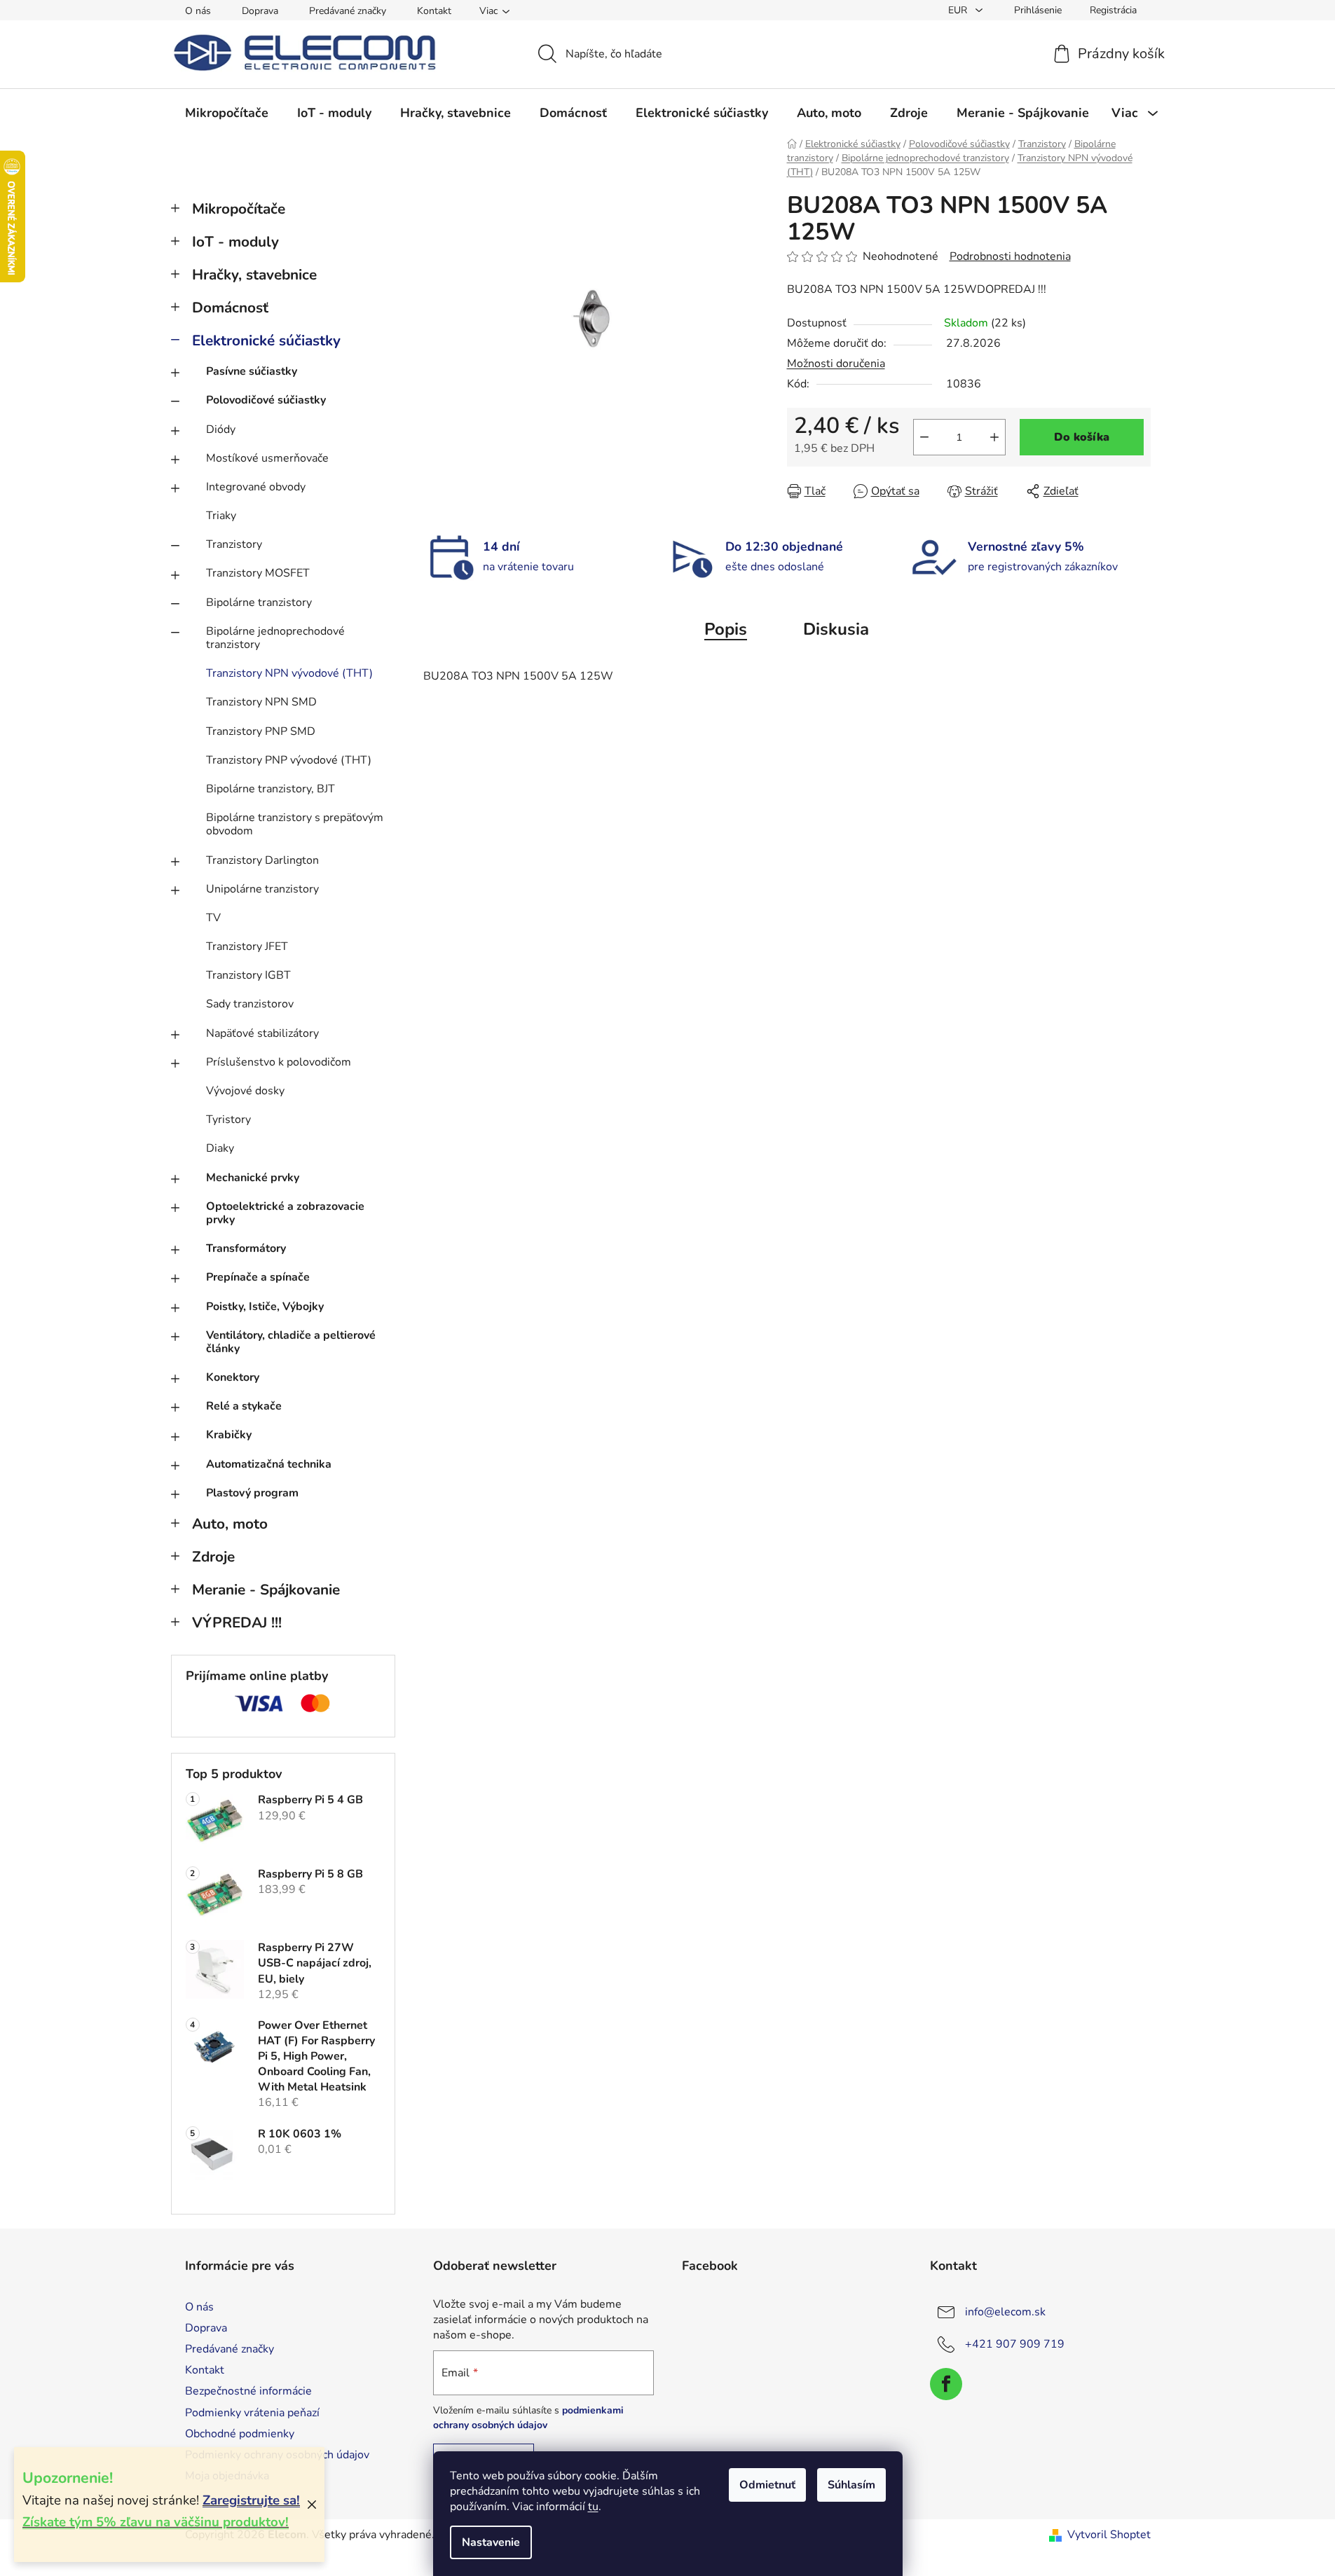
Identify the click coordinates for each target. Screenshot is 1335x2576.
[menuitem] (227, 113)
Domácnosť (230, 308)
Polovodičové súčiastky (266, 400)
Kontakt (434, 11)
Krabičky (229, 1435)
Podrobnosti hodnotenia (1010, 256)
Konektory (233, 1377)
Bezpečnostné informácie (248, 2391)
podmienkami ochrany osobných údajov (528, 2417)
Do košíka (1082, 437)
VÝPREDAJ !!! (237, 1623)
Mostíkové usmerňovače (267, 458)
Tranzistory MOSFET (258, 573)
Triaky (221, 516)
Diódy (221, 429)
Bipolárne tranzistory (259, 602)
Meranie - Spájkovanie (266, 1590)
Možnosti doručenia (836, 364)
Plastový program (252, 1493)
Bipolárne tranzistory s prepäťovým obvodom (295, 824)
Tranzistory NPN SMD (261, 702)
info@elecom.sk (1005, 2312)
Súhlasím (851, 2485)
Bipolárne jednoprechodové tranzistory (275, 638)
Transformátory (246, 1248)
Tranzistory (234, 544)
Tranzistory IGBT (248, 975)
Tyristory (228, 1120)
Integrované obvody (256, 487)
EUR (959, 10)
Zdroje (213, 1557)
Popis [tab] (726, 629)
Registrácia (1113, 10)
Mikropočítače (239, 209)
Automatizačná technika (269, 1464)
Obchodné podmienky (240, 2434)
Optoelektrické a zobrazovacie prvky (285, 1213)
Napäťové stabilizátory (262, 1033)
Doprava (260, 11)
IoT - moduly (235, 242)
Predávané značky (348, 11)
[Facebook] (946, 2384)
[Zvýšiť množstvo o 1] (994, 437)
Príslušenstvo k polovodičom (279, 1062)
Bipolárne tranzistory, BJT (271, 789)
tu (593, 2507)
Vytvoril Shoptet (1109, 2535)
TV (213, 918)
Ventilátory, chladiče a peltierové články (291, 1342)
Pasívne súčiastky (252, 371)
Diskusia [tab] (836, 629)
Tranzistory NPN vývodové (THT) (289, 673)
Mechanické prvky (253, 1178)
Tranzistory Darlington (262, 860)
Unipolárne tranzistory (262, 889)
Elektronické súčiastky (266, 340)
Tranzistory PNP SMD (261, 731)
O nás (198, 11)
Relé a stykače (244, 1406)
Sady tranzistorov (250, 1004)
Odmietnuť (767, 2485)
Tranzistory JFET (247, 946)
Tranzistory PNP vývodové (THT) (289, 760)
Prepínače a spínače (258, 1277)
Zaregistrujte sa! (251, 2500)
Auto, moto (230, 1524)
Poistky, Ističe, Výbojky (265, 1307)
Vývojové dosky (245, 1091)
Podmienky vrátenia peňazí (252, 2413)
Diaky (220, 1148)
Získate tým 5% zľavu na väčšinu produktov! (156, 2522)
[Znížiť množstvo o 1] (924, 437)
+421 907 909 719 (1015, 2344)
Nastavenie (491, 2542)
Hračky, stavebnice (254, 275)
